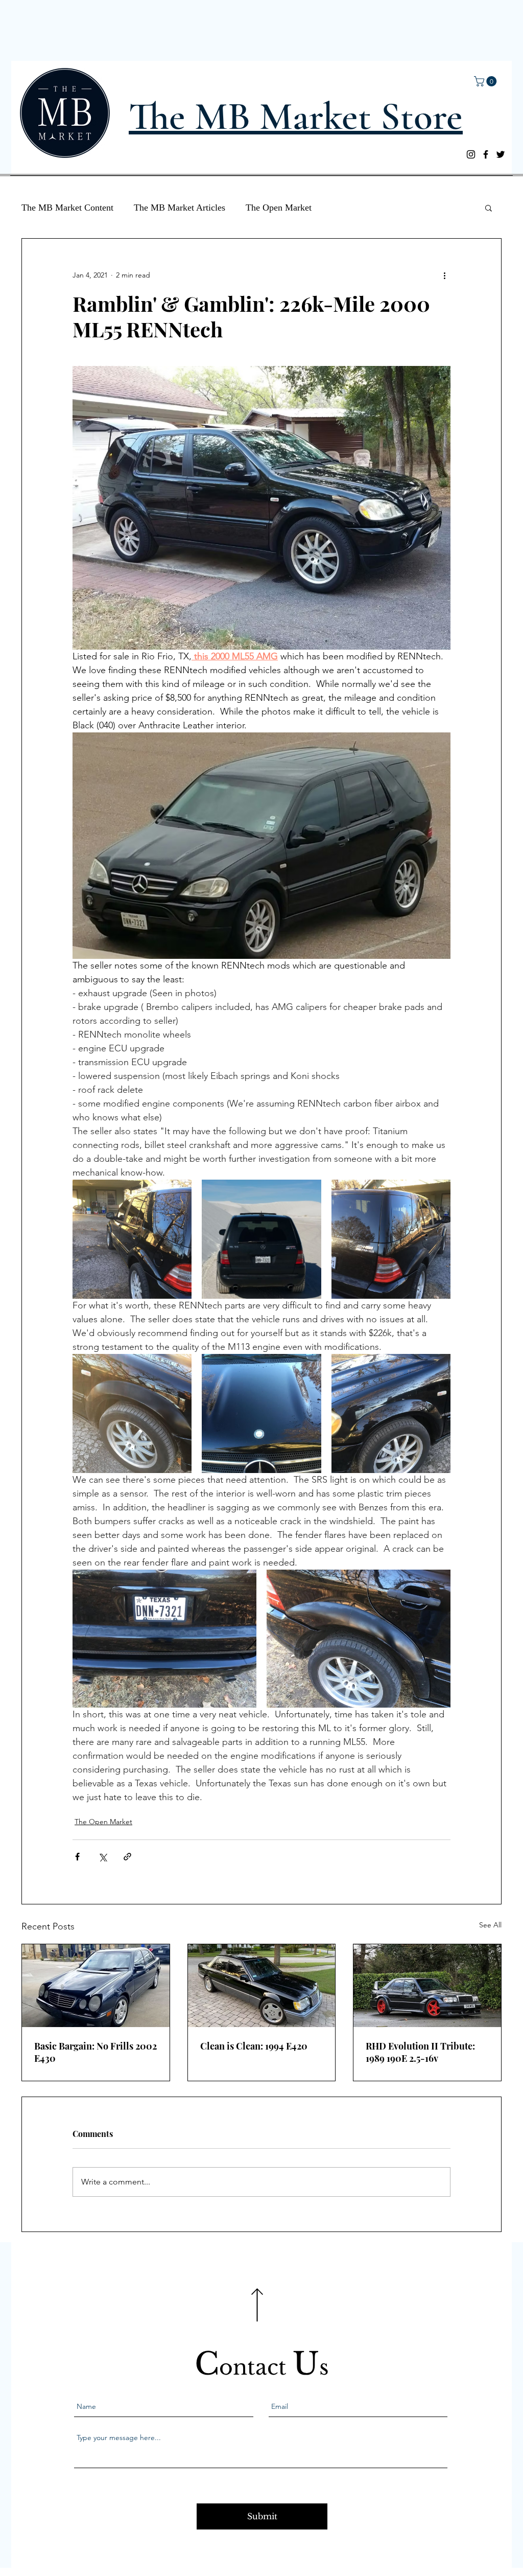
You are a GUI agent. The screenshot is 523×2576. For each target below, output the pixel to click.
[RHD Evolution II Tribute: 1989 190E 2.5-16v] (427, 1986)
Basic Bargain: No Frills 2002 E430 (96, 2052)
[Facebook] (486, 154)
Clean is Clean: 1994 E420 (254, 2046)
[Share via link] (127, 1857)
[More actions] (444, 275)
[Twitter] (501, 154)
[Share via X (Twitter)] (102, 1857)
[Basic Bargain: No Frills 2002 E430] (96, 1986)
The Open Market (279, 208)
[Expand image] (132, 1239)
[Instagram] (471, 154)
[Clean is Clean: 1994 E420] (262, 1986)
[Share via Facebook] (77, 1857)
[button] (486, 81)
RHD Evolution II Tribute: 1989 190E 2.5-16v (420, 2052)
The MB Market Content (67, 208)
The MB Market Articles (180, 208)
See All (490, 1925)
